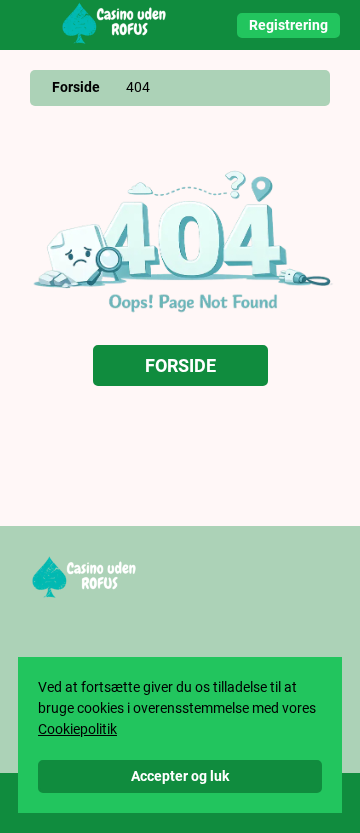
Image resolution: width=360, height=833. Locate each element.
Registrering (288, 25)
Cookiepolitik (77, 729)
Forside (76, 87)
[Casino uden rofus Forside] (115, 25)
